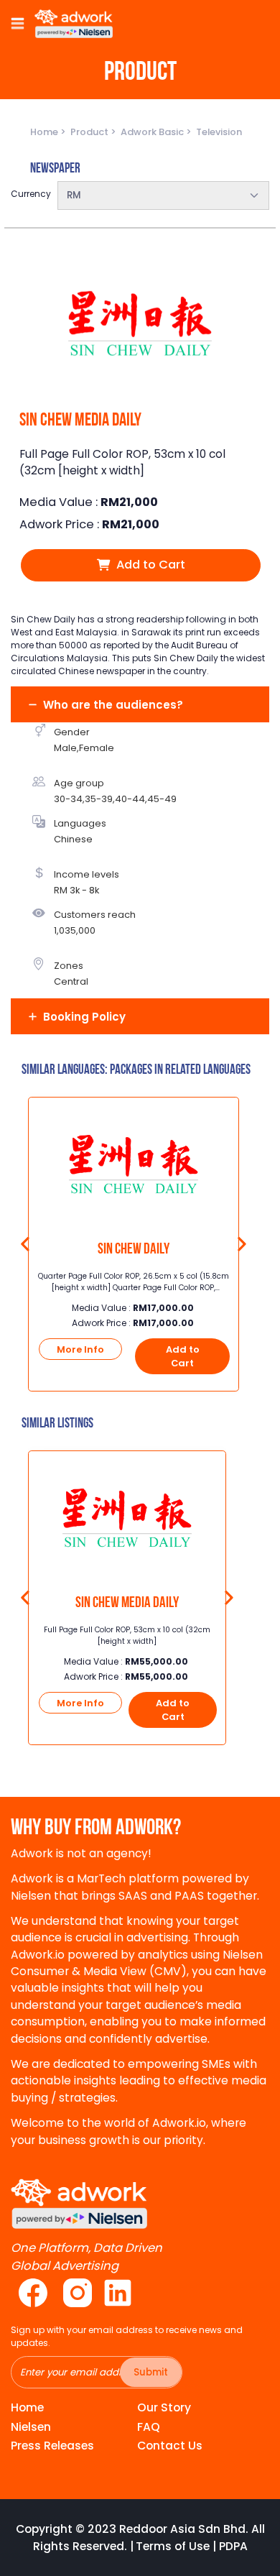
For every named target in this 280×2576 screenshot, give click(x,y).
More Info (80, 1349)
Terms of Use (173, 2546)
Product (90, 132)
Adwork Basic (153, 132)
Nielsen (31, 2427)
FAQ (149, 2427)
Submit (151, 2372)
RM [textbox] (74, 195)
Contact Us (170, 2446)
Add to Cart (149, 565)
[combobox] (163, 195)
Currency (31, 194)
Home (45, 132)
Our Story (164, 2407)
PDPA (233, 2546)
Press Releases (52, 2446)
